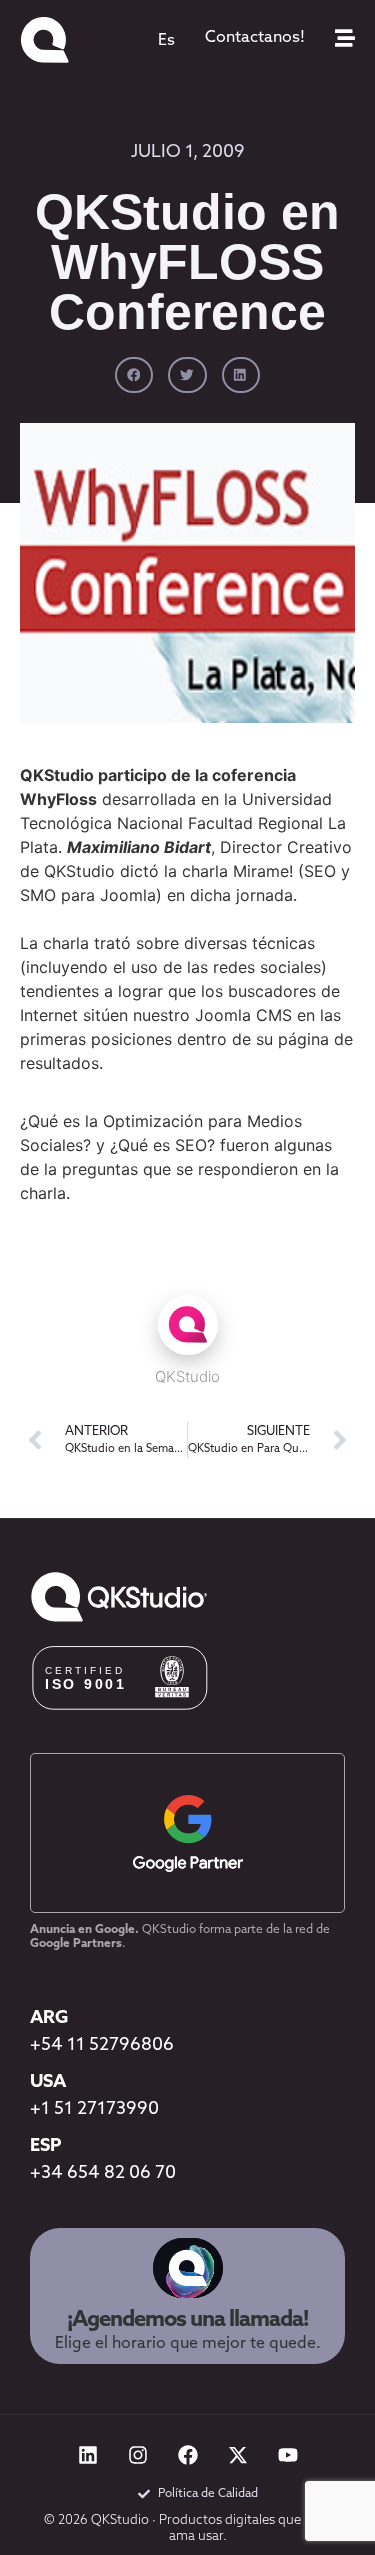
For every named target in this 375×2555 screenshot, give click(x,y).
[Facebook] (188, 2455)
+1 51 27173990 (94, 2110)
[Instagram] (138, 2455)
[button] (134, 375)
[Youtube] (288, 2455)
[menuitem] (166, 41)
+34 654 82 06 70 (103, 2174)
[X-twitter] (238, 2455)
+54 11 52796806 (102, 2046)
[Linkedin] (88, 2455)
